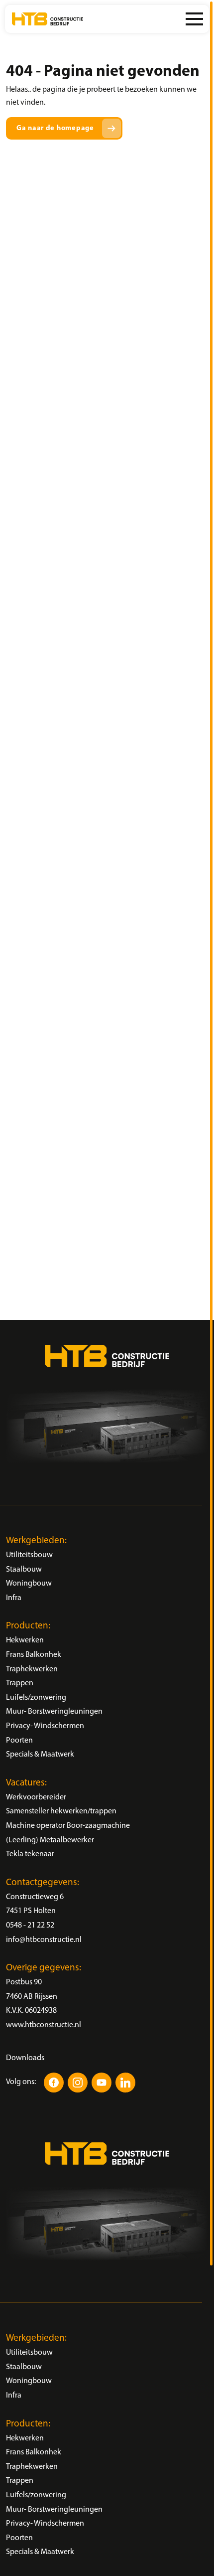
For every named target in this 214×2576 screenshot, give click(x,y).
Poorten (19, 1741)
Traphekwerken (32, 1669)
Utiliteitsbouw (29, 1555)
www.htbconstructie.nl (44, 2025)
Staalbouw (24, 1570)
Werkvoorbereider (36, 1797)
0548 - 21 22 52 (30, 1926)
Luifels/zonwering (36, 1698)
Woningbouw (29, 1584)
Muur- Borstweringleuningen (54, 1712)
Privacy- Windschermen (45, 1726)
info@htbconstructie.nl (44, 1940)
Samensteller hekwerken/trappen (61, 1811)
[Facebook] (54, 2083)
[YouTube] (102, 2083)
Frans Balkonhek (34, 1655)
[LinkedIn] (125, 2083)
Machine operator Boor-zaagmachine (68, 1826)
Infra (14, 1598)
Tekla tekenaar (30, 1854)
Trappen (20, 1683)
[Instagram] (78, 2083)
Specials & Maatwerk (40, 1755)
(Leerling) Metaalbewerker (50, 1840)
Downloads (25, 2058)
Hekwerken (25, 1640)
